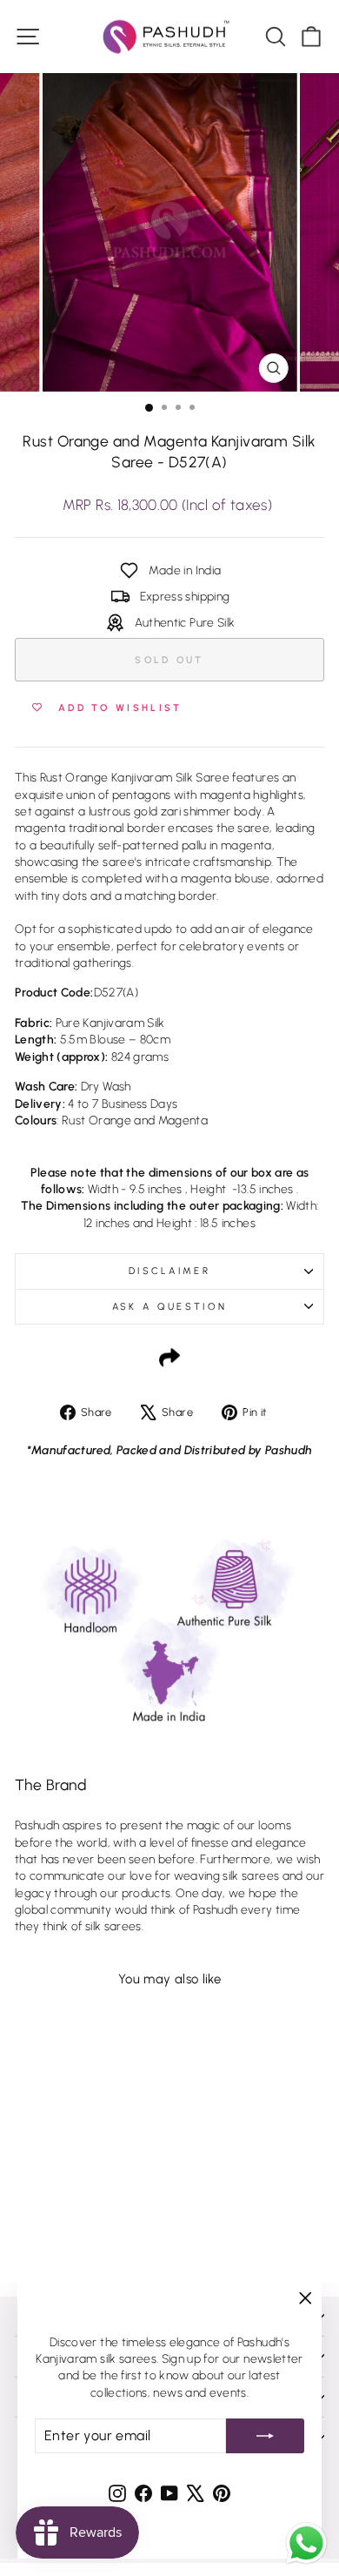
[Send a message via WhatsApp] (306, 2543)
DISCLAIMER (169, 1271)
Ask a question (169, 1307)
